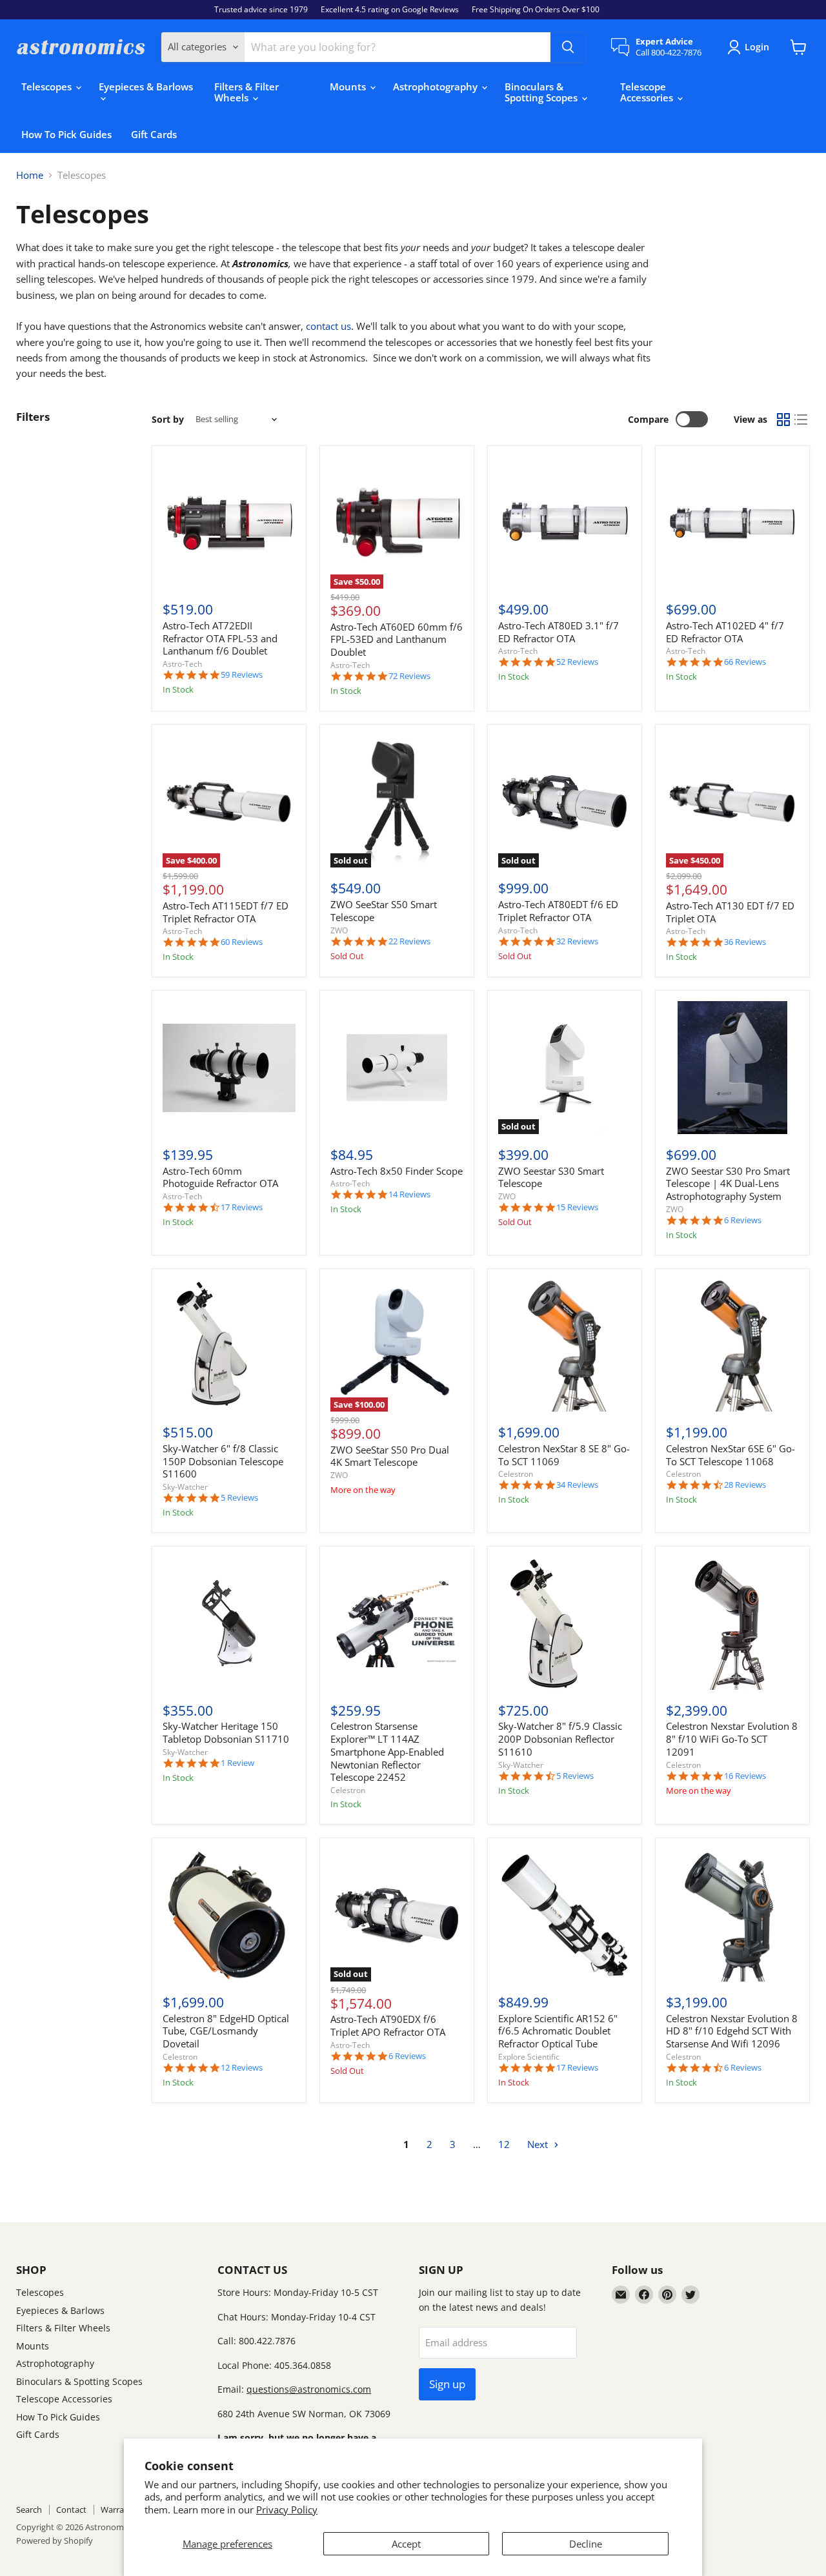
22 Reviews (409, 941)
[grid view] (783, 420)
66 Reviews (745, 662)
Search (29, 2510)
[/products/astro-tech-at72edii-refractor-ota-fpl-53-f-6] (229, 523)
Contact (71, 2510)
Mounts (349, 86)
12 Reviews (242, 2068)
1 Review (237, 1763)
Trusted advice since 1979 (261, 10)
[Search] (568, 47)
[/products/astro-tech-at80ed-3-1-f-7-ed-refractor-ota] (565, 523)
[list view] (801, 420)
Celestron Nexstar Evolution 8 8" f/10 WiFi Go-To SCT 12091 (732, 1739)
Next (539, 2144)
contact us (328, 326)
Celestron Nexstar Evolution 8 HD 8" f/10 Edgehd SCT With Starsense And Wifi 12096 (732, 2031)
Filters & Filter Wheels (247, 92)
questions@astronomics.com (309, 2389)
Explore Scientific (529, 2057)
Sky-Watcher (185, 1487)
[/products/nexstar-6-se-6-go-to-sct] (732, 1346)
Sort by (168, 420)
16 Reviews (745, 1776)
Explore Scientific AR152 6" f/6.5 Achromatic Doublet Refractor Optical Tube (558, 2031)
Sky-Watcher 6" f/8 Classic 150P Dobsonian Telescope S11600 (223, 1461)
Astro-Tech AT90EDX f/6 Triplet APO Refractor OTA (388, 2025)
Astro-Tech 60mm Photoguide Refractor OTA (220, 1177)
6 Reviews (743, 1220)
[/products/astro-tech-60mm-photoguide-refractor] (229, 1068)
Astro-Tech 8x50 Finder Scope (397, 1171)
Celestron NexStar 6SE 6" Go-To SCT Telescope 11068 (730, 1455)
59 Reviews (242, 675)
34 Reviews (577, 1485)
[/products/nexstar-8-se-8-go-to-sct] (565, 1346)
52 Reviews (577, 662)
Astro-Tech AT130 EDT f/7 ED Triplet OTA (730, 912)
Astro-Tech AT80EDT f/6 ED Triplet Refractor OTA (558, 911)
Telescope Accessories (648, 92)
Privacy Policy (287, 2510)
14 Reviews (409, 1194)
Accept (406, 2544)
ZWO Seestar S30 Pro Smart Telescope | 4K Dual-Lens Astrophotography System (728, 1183)
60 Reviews (242, 942)
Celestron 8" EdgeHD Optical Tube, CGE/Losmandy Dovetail (226, 2031)
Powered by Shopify (55, 2541)
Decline (586, 2544)
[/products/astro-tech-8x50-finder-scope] (397, 1068)
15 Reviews (577, 1207)
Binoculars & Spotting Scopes (542, 92)
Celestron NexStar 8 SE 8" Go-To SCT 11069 (564, 1455)
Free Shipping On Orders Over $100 (536, 10)
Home (30, 175)
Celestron (516, 1474)
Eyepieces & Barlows (146, 86)
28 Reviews (745, 1485)
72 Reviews (409, 676)
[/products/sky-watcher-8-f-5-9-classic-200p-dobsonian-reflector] (565, 1623)
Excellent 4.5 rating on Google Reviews (390, 10)
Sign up (447, 2384)
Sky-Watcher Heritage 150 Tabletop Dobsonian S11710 (226, 1732)
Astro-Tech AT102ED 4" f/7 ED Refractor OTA (725, 632)
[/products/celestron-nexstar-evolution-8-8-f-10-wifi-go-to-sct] (732, 1623)
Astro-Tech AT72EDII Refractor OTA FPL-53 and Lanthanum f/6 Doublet (220, 638)
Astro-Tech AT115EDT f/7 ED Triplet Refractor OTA (226, 912)
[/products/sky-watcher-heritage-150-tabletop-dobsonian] (229, 1623)
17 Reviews (242, 1207)
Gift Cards (154, 134)
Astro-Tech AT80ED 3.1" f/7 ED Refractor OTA (559, 632)
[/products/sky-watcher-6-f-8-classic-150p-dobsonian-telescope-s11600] (229, 1346)
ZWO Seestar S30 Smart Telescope (551, 1177)
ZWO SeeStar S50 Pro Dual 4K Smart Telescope (390, 1456)
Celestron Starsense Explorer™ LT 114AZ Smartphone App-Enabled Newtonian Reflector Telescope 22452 (387, 1751)
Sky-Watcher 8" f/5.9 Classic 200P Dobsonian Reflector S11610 (560, 1739)
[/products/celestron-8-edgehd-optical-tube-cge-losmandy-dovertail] (229, 1916)
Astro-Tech (182, 664)
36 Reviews (745, 942)
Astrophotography (437, 86)
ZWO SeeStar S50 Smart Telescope (384, 911)
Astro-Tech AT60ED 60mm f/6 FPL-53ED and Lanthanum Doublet (397, 639)
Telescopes (48, 86)
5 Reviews (239, 1498)
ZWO (339, 930)
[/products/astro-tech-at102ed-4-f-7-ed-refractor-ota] (732, 523)
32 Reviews (577, 941)
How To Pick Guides (66, 134)
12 (504, 2144)
